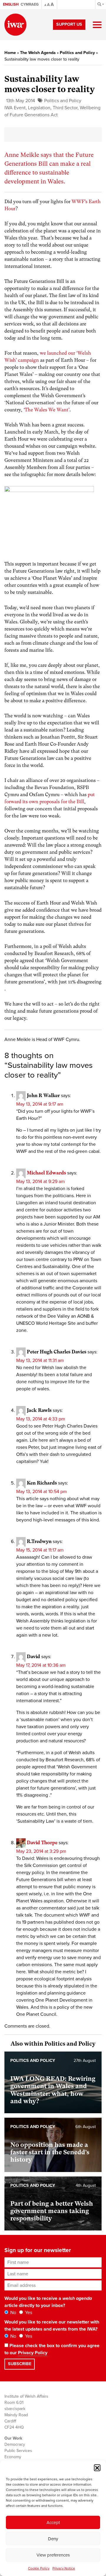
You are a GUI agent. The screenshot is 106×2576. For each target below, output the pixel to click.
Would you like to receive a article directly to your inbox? (48, 2302)
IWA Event (15, 108)
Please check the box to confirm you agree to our (52, 2349)
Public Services (18, 2451)
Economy (13, 2457)
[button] (97, 2468)
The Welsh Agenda (38, 53)
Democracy (15, 2444)
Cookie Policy (39, 2568)
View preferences (53, 2555)
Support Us (69, 24)
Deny (53, 2539)
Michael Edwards (46, 1173)
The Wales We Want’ (47, 410)
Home (10, 53)
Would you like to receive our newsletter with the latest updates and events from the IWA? (52, 2326)
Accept (53, 2523)
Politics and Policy (77, 53)
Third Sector (65, 108)
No (13, 2313)
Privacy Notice (64, 2568)
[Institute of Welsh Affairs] (15, 25)
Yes (28, 2313)
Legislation (39, 108)
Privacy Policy (33, 2353)
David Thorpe (42, 1843)
